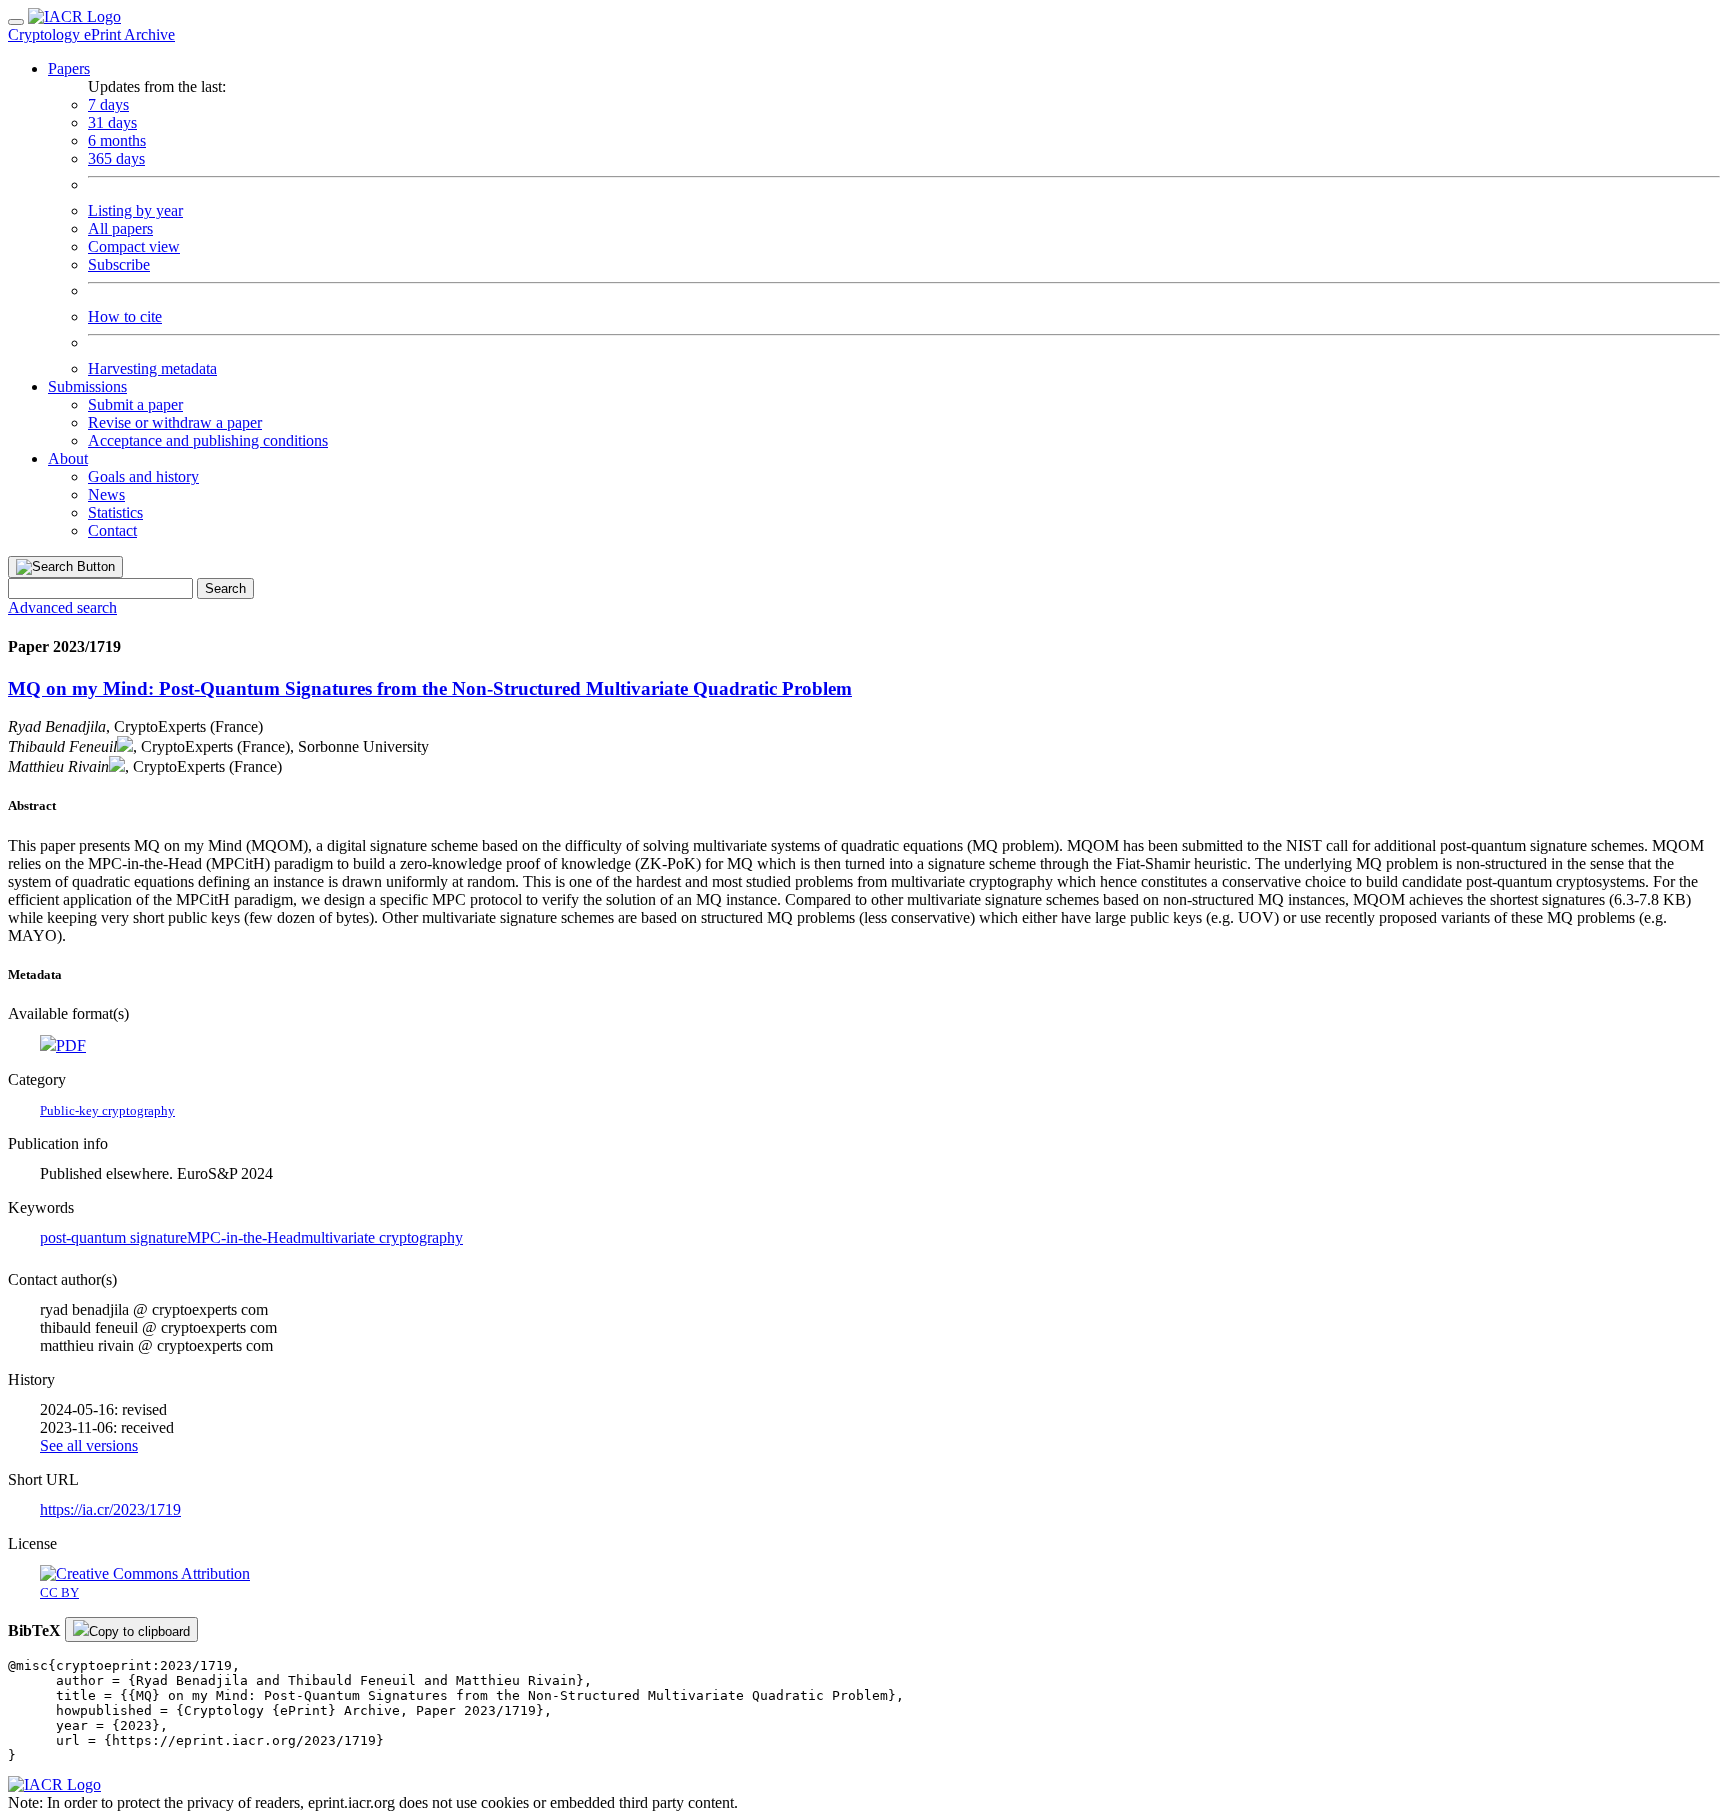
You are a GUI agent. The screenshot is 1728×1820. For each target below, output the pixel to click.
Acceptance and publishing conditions (208, 440)
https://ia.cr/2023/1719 (110, 1509)
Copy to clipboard (139, 1631)
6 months (117, 140)
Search (225, 588)
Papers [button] (69, 68)
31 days (112, 122)
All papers (120, 228)
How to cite (125, 316)
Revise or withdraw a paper (175, 422)
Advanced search (62, 607)
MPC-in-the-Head (244, 1237)
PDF (71, 1045)
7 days (108, 104)
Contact (112, 530)
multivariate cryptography (382, 1237)
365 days (116, 158)
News (106, 494)
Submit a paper (135, 404)
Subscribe (119, 264)
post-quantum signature (113, 1237)
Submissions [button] (87, 386)
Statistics (115, 512)
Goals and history (143, 476)
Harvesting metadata (152, 368)
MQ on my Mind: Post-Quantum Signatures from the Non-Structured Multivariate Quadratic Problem (430, 688)
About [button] (68, 458)
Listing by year (135, 210)
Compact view (134, 246)
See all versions (89, 1445)
